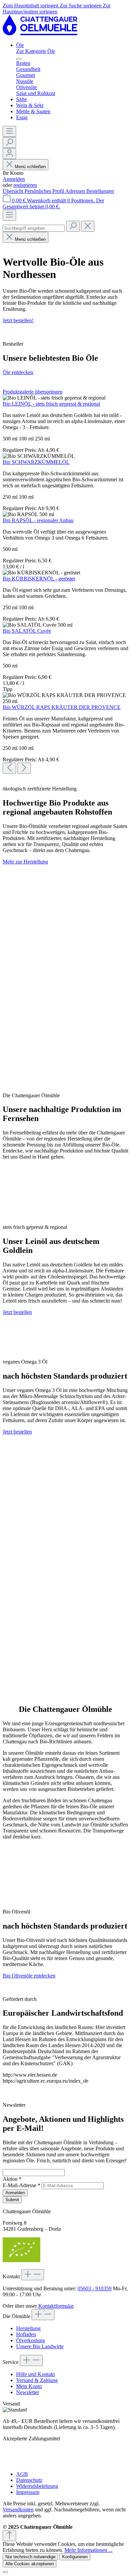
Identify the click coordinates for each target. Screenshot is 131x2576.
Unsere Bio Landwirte (40, 2346)
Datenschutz (29, 2480)
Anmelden (14, 179)
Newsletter (28, 2392)
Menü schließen (30, 167)
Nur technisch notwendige (30, 2557)
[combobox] (34, 228)
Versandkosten (18, 2510)
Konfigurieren (75, 2557)
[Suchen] (9, 143)
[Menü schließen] (19, 59)
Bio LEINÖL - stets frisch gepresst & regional (51, 404)
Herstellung (28, 2328)
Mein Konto (29, 2386)
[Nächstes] (24, 768)
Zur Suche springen (81, 6)
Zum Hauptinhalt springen (31, 6)
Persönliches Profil (45, 191)
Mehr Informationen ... (89, 2550)
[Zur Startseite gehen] (40, 34)
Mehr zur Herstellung (25, 862)
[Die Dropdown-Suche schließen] (88, 226)
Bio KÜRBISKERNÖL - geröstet (39, 579)
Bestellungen (100, 191)
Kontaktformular (56, 2306)
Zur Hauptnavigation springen (57, 9)
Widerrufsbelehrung (37, 2486)
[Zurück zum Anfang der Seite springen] (9, 2536)
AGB (22, 2474)
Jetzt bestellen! (18, 320)
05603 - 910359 (95, 2288)
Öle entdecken (18, 372)
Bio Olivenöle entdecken (29, 1976)
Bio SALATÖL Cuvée (27, 631)
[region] (65, 581)
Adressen (76, 191)
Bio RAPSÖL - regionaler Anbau (38, 520)
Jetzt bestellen (17, 1312)
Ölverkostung (31, 2340)
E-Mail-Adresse (21, 2185)
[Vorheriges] (9, 768)
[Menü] (9, 131)
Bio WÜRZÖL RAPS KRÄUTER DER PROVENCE (62, 707)
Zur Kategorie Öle (36, 51)
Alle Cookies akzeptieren (30, 2564)
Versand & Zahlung (37, 2380)
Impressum (28, 2492)
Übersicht (14, 191)
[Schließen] (5, 2572)
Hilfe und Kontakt (35, 2374)
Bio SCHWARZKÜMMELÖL (36, 462)
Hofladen (26, 2334)
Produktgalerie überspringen (33, 392)
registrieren (25, 185)
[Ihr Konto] (9, 154)
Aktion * (12, 2179)
